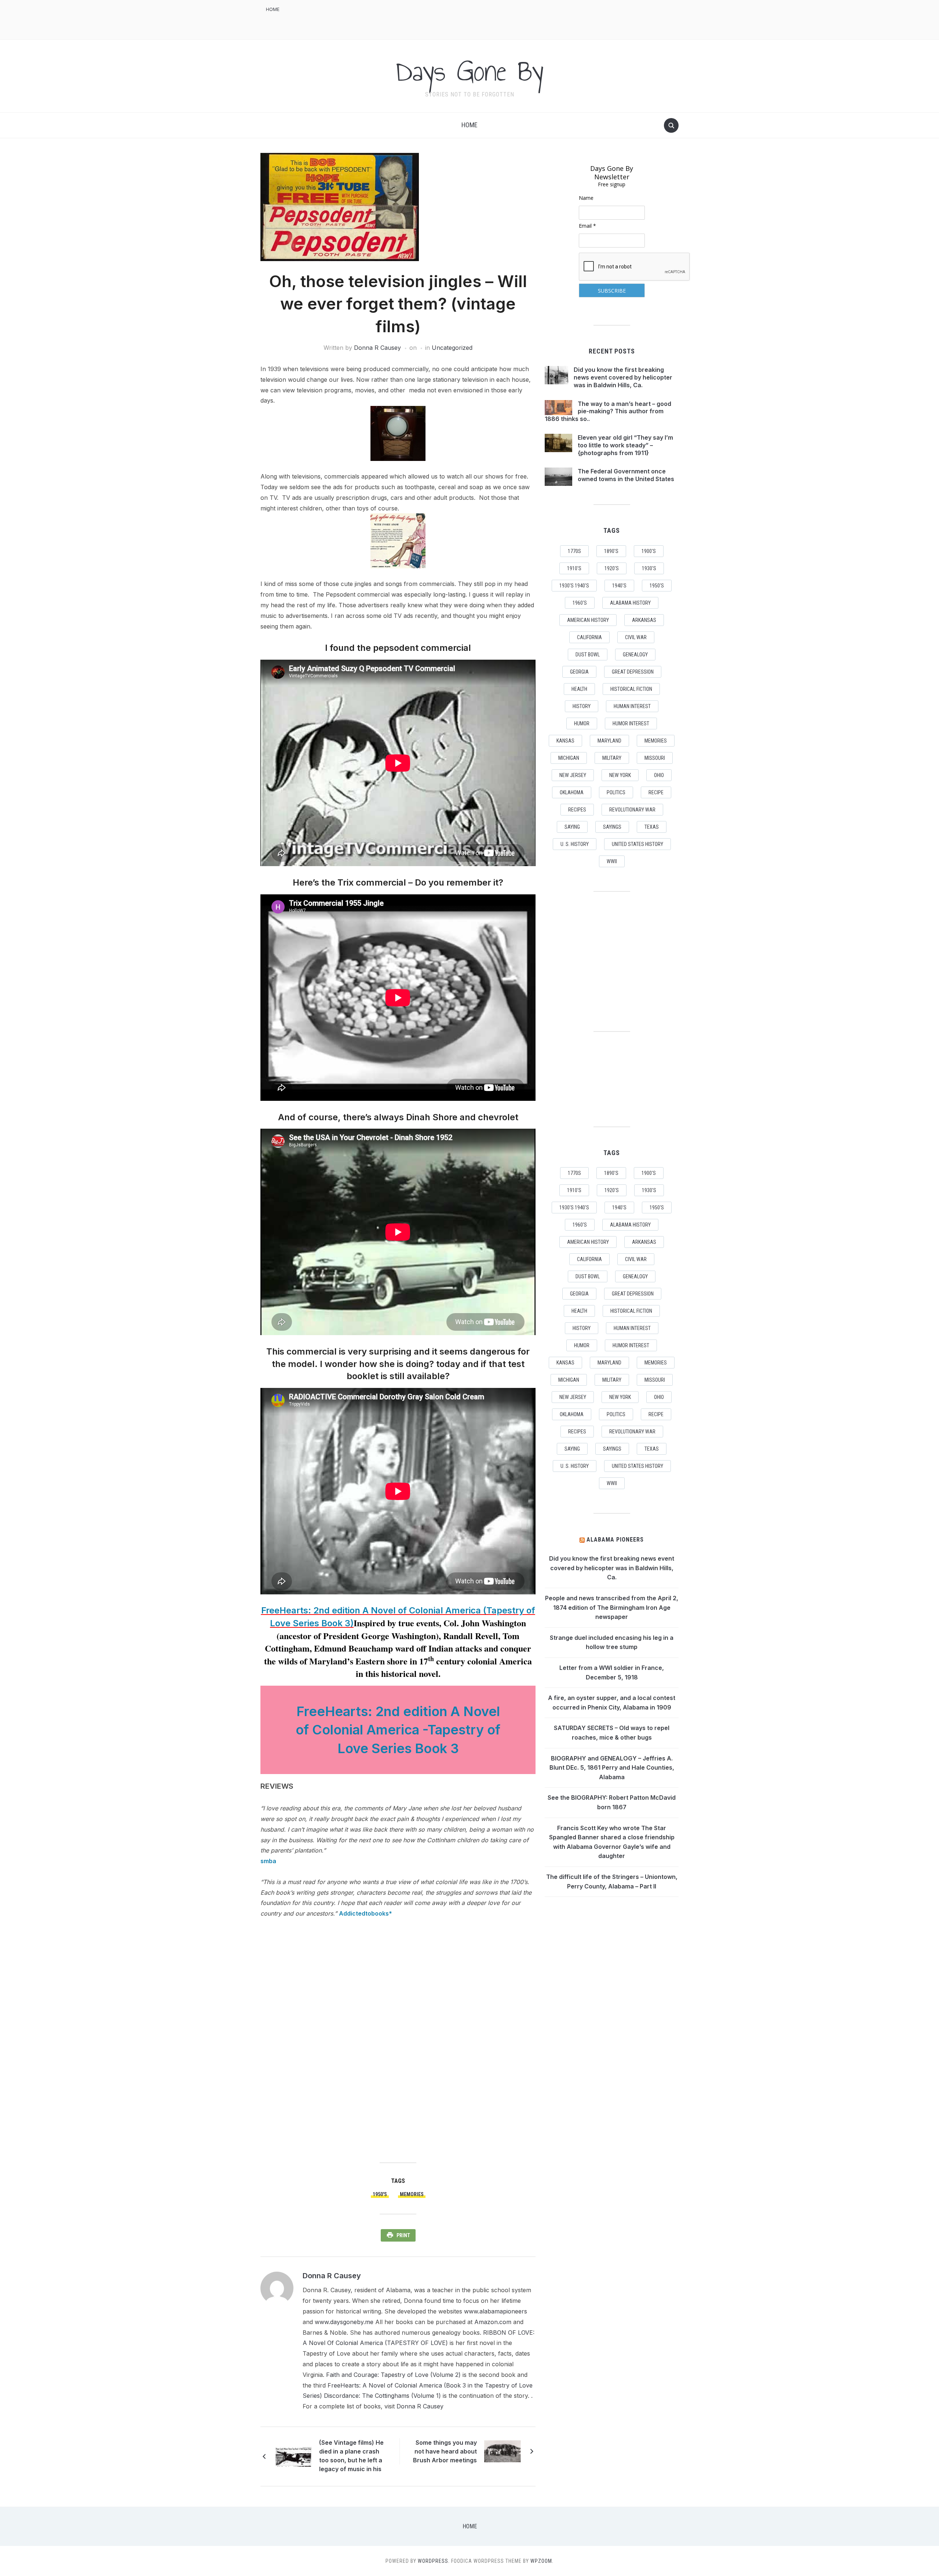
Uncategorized (452, 348)
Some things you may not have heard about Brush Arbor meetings (445, 2451)
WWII (612, 861)
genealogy (635, 655)
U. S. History (575, 844)
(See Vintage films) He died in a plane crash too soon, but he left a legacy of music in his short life (351, 2457)
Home (273, 9)
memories (412, 2194)
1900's (649, 551)
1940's (619, 586)
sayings (612, 827)
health (579, 689)
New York (620, 775)
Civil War (636, 637)
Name (586, 198)
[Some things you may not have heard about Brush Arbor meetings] (503, 2451)
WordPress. (434, 2561)
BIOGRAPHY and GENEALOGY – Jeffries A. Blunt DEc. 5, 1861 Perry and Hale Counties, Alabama (612, 1768)
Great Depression (633, 672)
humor (582, 723)
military (612, 758)
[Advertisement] (545, 19)
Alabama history (630, 603)
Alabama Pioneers (615, 1540)
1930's (649, 568)
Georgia (579, 672)
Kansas (565, 741)
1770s (574, 551)
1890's (611, 551)
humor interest (631, 723)
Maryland (609, 741)
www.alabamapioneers (496, 2311)
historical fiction (631, 689)
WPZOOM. (542, 2561)
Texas (652, 827)
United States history (637, 844)
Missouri (655, 758)
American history (588, 620)
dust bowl (588, 655)
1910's (574, 568)
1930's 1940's (574, 586)
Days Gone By (469, 71)
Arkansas (644, 620)
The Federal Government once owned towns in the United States (626, 475)
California (589, 637)
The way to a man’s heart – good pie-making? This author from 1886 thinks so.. (608, 411)
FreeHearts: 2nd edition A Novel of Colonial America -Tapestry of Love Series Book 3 (398, 1730)
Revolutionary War (632, 810)
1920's (612, 568)
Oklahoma (572, 792)
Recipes (577, 810)
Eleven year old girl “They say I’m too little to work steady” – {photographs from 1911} (625, 445)
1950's (380, 2194)
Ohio (659, 775)
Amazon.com (493, 2322)
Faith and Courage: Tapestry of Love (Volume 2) (393, 2375)
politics (616, 792)
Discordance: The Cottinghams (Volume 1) (382, 2396)
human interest (632, 706)
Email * (587, 226)
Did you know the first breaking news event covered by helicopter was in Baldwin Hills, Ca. (623, 377)
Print (403, 2235)
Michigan (569, 758)
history (582, 706)
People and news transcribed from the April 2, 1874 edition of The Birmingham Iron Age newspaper (612, 1607)
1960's (580, 603)
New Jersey (573, 775)
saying (572, 827)
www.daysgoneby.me (344, 2322)
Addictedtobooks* (366, 1913)
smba (268, 1861)
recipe (656, 792)
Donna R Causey (377, 348)
